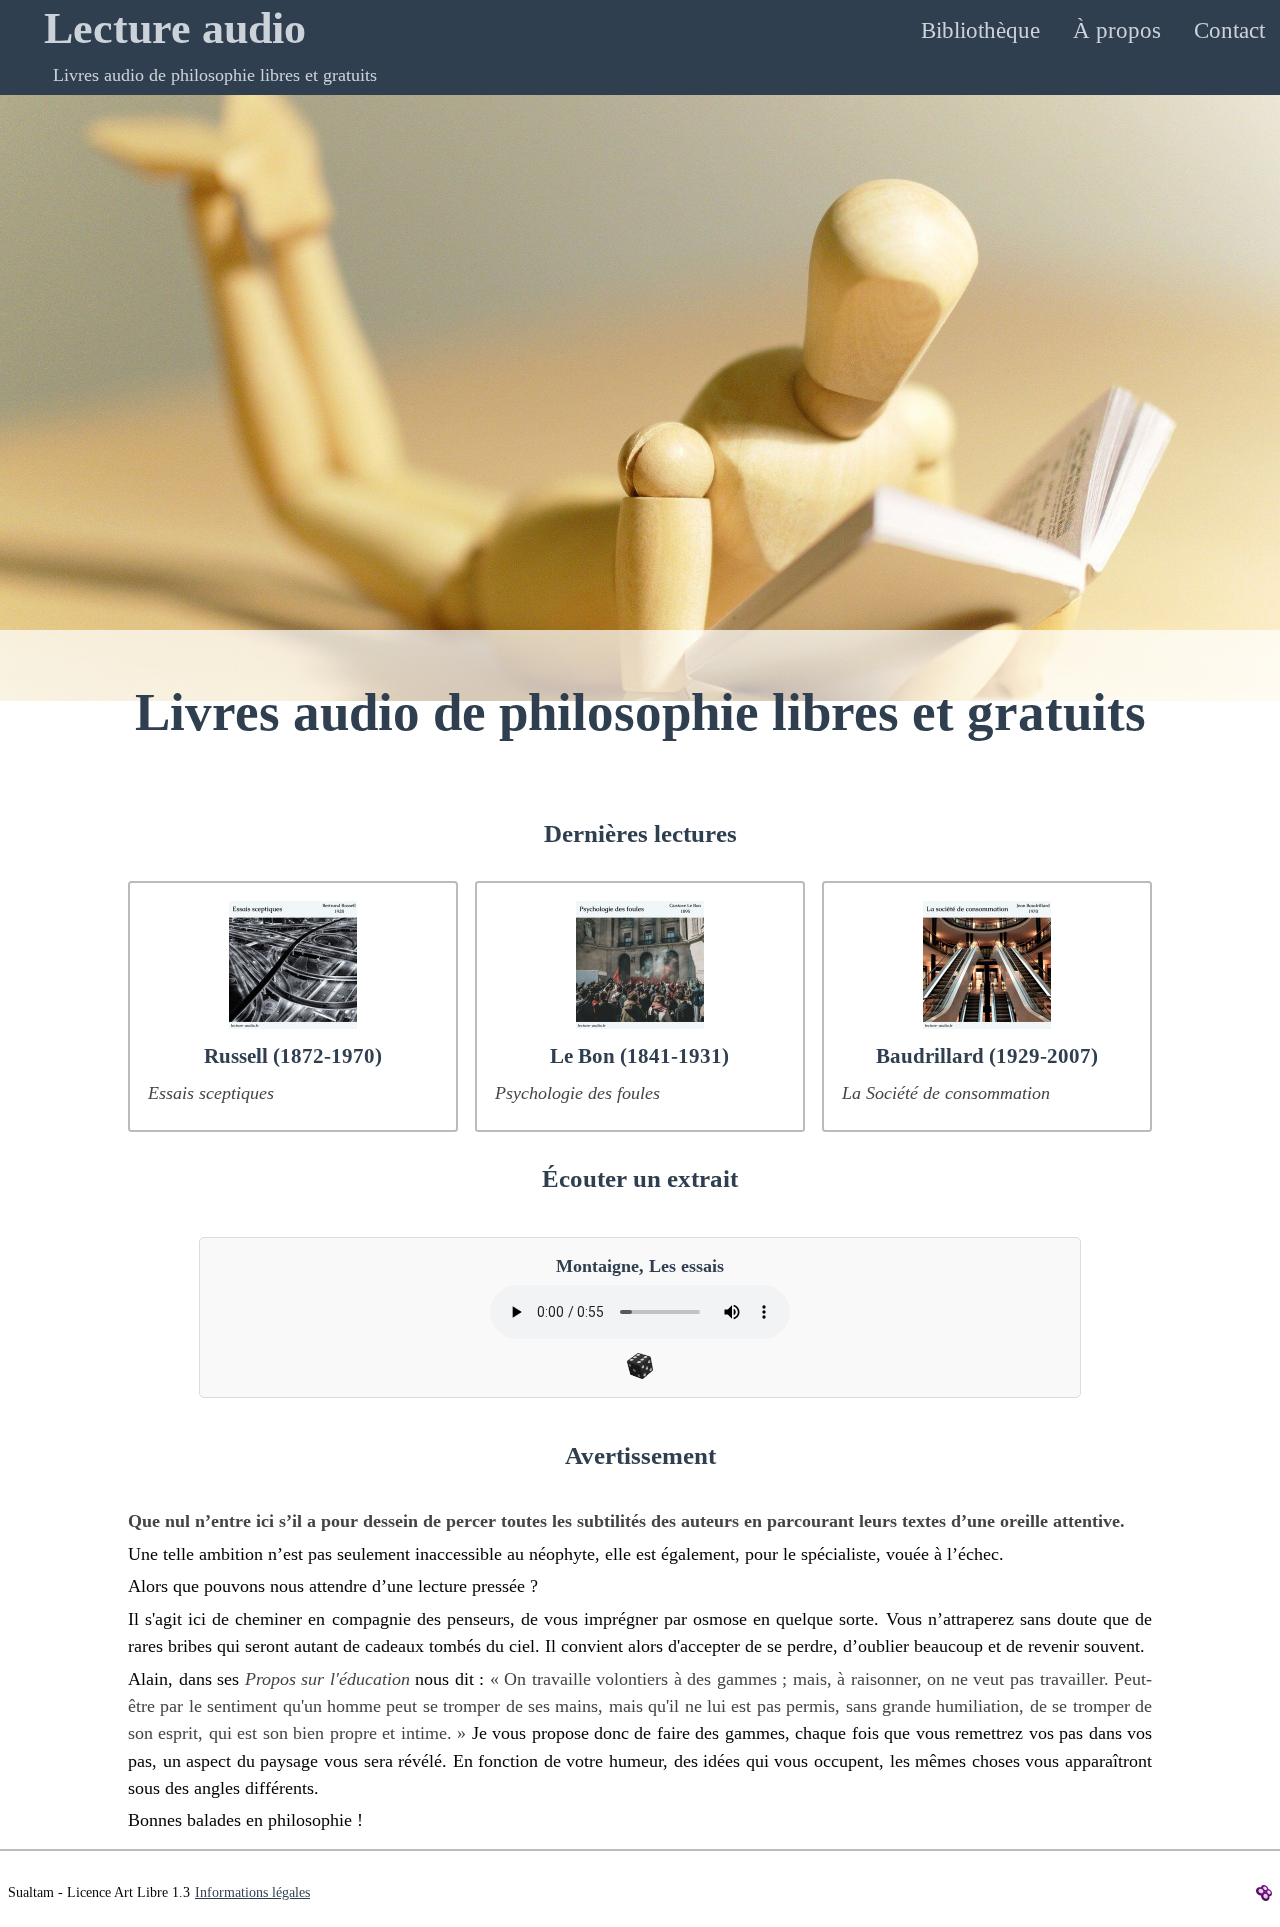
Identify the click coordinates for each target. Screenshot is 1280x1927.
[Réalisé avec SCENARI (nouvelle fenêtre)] (1266, 1891)
